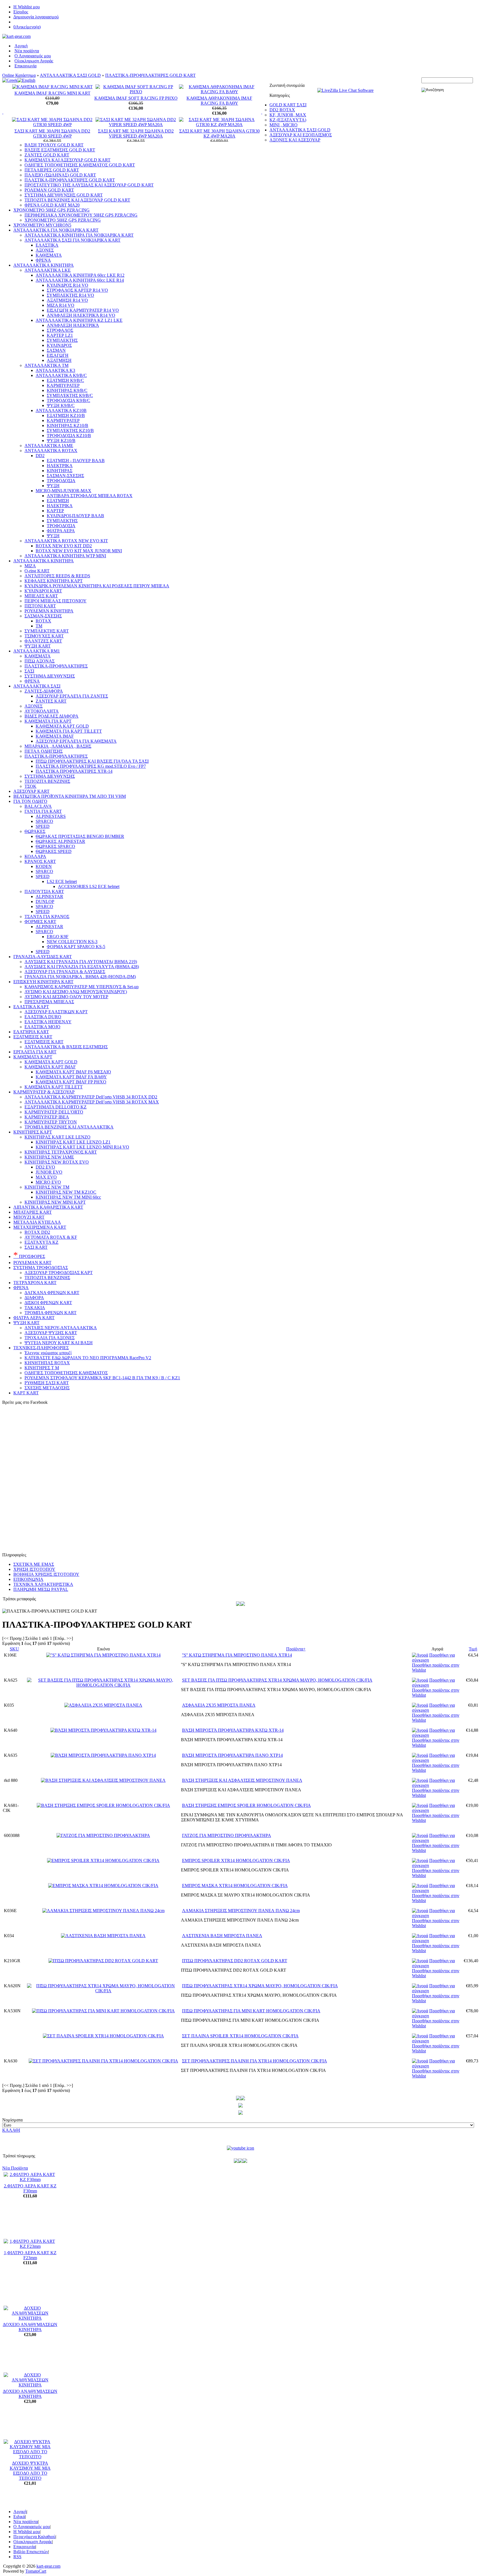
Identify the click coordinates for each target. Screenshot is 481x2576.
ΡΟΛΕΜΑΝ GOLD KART (49, 190)
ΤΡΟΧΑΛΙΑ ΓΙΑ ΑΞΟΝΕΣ (50, 1338)
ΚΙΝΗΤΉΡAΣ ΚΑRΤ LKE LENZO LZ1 (73, 1142)
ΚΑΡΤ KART (26, 1393)
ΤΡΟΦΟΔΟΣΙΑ (61, 481)
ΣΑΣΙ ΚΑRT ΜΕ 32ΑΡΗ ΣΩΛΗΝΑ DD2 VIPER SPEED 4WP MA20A (136, 133)
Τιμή (473, 1649)
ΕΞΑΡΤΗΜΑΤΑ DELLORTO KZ (56, 1107)
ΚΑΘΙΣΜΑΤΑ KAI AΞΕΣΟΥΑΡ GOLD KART (68, 160)
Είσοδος (21, 12)
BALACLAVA (38, 806)
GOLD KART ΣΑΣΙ (288, 105)
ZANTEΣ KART (51, 701)
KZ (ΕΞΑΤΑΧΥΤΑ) (288, 120)
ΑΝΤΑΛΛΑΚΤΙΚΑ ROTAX (51, 451)
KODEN (44, 866)
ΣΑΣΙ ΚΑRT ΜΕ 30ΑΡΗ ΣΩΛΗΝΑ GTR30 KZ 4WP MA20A (219, 133)
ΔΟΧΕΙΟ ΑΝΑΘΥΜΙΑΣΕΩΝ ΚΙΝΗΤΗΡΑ (30, 2327)
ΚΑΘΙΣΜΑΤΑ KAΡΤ (33, 1057)
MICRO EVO (48, 1182)
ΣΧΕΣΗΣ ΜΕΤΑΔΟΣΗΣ (47, 1388)
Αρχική (21, 46)
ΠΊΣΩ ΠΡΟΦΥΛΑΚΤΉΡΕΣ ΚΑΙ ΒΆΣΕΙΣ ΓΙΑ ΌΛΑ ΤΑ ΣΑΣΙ (92, 761)
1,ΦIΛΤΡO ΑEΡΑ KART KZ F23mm (30, 2255)
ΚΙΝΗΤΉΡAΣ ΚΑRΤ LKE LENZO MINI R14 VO (82, 1147)
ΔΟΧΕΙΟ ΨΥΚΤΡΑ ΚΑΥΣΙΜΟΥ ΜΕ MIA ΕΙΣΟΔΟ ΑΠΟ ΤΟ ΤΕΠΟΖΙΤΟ (30, 2471)
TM (39, 626)
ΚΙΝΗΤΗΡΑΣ (60, 471)
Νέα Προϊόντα (15, 2168)
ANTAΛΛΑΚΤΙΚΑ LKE (48, 270)
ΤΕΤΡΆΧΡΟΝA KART (35, 1283)
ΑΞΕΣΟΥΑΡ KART (31, 791)
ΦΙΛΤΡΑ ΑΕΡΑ (61, 531)
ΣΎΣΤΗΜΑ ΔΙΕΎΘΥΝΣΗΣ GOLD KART (64, 195)
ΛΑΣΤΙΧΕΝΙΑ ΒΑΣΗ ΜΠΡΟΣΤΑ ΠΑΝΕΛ (222, 1936)
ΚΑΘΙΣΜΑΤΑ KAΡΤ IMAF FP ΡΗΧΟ (71, 1082)
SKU (14, 1649)
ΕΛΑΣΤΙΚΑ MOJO (42, 1027)
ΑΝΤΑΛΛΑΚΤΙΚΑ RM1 (37, 651)
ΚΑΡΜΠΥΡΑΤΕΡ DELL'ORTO (54, 1112)
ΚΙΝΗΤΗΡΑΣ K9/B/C (67, 390)
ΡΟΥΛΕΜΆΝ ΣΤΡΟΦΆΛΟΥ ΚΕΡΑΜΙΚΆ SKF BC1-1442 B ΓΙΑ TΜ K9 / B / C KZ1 (102, 1378)
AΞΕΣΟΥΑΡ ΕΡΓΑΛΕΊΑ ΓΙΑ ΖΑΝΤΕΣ (72, 696)
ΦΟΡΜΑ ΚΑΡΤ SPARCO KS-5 (76, 947)
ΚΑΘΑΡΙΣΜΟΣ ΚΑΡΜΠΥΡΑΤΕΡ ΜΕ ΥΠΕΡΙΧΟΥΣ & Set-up (82, 987)
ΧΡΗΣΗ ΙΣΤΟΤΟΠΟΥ (34, 1569)
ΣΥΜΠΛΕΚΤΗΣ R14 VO (70, 295)
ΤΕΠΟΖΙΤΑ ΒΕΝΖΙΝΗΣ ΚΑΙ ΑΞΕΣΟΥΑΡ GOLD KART (77, 200)
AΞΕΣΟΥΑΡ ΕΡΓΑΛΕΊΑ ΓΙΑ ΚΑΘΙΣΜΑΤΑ (76, 741)
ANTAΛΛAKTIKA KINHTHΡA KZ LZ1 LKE (79, 320)
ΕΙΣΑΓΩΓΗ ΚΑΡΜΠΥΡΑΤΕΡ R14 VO (83, 310)
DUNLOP (45, 901)
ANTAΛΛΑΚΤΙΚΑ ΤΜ (46, 365)
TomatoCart (36, 2571)
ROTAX (43, 621)
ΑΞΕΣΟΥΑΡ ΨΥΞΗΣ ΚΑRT (51, 1333)
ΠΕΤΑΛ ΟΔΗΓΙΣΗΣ (44, 751)
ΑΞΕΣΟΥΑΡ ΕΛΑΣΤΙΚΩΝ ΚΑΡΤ (56, 1012)
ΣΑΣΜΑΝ (56, 350)
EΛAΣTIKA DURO (43, 1017)
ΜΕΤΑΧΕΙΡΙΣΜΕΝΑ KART (40, 1227)
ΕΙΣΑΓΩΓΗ (58, 355)
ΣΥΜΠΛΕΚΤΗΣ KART (47, 631)
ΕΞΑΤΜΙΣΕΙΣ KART (33, 1037)
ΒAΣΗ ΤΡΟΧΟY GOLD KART (54, 145)
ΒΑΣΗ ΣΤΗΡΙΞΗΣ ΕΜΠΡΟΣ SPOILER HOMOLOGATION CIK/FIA (246, 1805)
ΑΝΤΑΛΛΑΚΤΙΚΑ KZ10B (61, 410)
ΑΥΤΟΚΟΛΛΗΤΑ (42, 711)
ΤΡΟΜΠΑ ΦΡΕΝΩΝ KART (51, 1313)
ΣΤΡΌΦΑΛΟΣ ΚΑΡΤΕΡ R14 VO (77, 290)
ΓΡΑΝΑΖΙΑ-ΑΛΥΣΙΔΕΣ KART (43, 957)
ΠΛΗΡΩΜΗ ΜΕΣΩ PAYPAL (41, 1589)
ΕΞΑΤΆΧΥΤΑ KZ (41, 1242)
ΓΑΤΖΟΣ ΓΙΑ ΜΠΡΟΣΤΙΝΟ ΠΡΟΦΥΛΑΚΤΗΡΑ (227, 1835)
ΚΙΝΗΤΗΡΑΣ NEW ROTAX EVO (57, 1162)
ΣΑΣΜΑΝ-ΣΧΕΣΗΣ (65, 476)
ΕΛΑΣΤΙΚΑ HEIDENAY (48, 1022)
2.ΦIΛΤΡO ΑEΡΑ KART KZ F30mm (30, 2188)
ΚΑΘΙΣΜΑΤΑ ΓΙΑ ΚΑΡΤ (48, 721)
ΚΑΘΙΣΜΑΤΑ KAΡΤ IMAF (50, 1067)
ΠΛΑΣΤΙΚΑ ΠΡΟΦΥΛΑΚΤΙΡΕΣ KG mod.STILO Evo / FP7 (91, 766)
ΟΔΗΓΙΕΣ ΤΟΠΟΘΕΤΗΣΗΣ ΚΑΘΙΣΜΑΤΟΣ (66, 1373)
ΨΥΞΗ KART (38, 646)
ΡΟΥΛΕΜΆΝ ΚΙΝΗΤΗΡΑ (49, 611)
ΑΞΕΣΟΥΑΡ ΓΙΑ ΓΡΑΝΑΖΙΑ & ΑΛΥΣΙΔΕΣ (65, 972)
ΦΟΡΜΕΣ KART (40, 922)
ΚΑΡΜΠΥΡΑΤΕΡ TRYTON (51, 1122)
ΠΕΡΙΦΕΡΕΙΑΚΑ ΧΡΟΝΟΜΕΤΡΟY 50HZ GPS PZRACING (81, 215)
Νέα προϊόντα (27, 51)
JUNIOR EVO (49, 1172)
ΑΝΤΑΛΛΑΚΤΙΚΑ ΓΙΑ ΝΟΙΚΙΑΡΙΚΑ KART (56, 230)
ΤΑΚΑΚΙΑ (35, 1308)
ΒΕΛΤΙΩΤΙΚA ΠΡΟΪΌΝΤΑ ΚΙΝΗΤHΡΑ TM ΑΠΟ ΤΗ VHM (70, 796)
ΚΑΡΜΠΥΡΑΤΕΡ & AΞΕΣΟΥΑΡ (44, 1092)
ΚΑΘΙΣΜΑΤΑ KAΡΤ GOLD (51, 1062)
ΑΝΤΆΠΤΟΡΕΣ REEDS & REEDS (57, 576)
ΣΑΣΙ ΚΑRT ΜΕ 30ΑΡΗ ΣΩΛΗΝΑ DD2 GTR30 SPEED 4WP (52, 133)
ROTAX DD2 (37, 1232)
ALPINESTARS (51, 816)
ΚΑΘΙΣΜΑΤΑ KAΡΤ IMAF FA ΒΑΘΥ (71, 1077)
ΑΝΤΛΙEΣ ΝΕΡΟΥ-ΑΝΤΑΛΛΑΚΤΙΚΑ (61, 1328)
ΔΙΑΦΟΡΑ (34, 1298)
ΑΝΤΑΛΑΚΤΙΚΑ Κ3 (55, 370)
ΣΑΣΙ (29, 671)
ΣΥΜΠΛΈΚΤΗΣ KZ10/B (70, 430)
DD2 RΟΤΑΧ (282, 110)
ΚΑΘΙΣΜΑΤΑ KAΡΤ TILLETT (54, 1087)
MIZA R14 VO (61, 305)
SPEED (43, 826)
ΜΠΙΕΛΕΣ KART (41, 596)
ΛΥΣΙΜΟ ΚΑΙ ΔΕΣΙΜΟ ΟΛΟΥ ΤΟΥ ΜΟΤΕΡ (66, 997)
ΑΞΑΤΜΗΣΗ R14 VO (67, 300)
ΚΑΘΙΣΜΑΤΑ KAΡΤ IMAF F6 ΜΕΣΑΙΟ (73, 1072)
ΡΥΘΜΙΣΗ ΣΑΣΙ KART (47, 1383)
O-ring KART (37, 571)
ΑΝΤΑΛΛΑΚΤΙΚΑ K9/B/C (61, 375)
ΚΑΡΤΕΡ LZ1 (60, 335)
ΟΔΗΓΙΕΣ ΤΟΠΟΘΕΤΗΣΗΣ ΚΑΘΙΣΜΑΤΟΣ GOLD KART (80, 165)
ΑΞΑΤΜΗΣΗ (59, 360)
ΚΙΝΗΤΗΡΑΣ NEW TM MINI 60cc (68, 1197)
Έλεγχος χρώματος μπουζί (48, 1353)
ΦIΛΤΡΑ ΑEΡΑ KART (34, 1318)
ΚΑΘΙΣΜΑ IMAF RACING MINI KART (52, 93)
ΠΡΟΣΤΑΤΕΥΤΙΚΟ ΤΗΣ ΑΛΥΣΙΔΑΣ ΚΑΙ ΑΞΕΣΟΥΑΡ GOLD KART (89, 185)
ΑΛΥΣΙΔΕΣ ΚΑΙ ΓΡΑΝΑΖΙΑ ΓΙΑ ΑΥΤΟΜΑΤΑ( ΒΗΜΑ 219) (81, 962)
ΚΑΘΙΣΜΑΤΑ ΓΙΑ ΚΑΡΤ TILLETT (69, 731)
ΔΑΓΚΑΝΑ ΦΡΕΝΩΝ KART (52, 1293)
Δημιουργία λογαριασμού (36, 17)
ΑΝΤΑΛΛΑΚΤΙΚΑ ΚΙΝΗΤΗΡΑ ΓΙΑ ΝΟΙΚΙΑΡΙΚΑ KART (79, 235)
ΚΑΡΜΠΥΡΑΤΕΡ (63, 385)
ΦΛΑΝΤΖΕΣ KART (43, 641)
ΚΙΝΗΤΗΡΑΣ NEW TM (47, 1187)
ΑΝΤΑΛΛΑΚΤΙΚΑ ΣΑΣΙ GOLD (70, 75)
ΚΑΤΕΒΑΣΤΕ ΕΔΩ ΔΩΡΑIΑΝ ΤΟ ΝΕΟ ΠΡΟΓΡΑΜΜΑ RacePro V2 (88, 1358)
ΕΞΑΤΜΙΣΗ (58, 501)
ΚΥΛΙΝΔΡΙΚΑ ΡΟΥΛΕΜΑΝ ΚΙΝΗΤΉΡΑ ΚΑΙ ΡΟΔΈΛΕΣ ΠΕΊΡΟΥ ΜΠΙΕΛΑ (97, 586)
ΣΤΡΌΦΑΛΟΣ (60, 330)
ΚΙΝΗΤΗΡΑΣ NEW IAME (49, 1157)
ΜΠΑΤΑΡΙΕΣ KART (33, 1212)
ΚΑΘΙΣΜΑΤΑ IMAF (55, 736)
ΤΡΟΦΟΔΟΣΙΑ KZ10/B (69, 436)
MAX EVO (46, 1177)
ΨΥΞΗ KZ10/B (61, 441)
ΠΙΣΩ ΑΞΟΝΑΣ (40, 661)
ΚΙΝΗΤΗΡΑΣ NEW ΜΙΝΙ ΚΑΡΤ (55, 1202)
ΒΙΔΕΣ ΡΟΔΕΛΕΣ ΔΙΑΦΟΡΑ (51, 716)
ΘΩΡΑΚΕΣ (35, 831)
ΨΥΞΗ (53, 486)
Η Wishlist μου (27, 7)
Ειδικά (19, 2517)
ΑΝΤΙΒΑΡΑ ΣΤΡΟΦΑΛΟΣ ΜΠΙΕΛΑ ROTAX (90, 496)
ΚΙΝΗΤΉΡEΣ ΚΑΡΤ (33, 1132)
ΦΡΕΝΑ (43, 260)
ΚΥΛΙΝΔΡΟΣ (59, 345)
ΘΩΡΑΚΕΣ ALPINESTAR (60, 841)
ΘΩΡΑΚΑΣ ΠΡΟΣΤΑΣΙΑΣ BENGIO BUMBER (80, 836)
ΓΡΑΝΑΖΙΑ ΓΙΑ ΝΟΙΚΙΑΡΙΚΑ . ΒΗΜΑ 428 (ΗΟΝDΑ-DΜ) (80, 977)
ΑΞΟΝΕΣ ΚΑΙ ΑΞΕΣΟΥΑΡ (295, 140)
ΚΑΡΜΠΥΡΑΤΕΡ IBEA (47, 1117)
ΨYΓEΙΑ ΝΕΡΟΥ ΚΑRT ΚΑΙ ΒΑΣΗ (59, 1343)
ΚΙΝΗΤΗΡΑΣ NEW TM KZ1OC (66, 1192)
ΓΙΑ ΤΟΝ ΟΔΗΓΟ (30, 801)
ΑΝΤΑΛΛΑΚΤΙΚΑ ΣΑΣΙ (37, 686)
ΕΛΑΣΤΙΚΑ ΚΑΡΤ (31, 1007)
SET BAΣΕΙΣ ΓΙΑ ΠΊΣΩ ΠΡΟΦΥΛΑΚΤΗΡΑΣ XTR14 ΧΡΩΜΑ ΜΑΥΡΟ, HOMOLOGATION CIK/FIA (277, 1680)
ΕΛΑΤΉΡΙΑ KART (31, 1032)
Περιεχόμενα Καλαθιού (34, 2537)
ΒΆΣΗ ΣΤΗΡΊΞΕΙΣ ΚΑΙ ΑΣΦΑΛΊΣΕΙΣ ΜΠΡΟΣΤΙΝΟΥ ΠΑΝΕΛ (242, 1780)
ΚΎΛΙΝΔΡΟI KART (43, 591)
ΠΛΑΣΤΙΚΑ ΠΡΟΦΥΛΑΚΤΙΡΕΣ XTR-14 (74, 771)
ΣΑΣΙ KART (36, 1247)
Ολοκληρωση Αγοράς (34, 61)
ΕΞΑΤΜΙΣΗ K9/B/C (65, 380)
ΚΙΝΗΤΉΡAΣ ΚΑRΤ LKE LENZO (57, 1137)
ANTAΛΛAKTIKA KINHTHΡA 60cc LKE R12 (80, 275)
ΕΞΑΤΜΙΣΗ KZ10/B (66, 415)
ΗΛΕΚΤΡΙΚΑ (60, 466)
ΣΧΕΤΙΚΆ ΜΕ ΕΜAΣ (34, 1564)
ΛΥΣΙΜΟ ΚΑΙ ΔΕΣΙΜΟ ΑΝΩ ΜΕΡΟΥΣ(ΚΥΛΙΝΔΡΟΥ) (76, 992)
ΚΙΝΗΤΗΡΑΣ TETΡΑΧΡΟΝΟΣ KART (61, 1152)
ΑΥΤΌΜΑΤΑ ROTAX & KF (51, 1237)
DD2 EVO (45, 1167)
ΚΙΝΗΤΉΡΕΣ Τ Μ (42, 1368)
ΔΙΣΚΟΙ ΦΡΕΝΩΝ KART (48, 1303)
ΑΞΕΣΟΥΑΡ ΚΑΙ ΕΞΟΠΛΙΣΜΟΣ (301, 135)
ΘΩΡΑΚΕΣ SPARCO (55, 846)
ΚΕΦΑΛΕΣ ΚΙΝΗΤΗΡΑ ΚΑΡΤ (54, 581)
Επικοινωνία (25, 66)
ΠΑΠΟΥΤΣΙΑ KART (44, 891)
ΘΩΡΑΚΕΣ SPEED (54, 851)
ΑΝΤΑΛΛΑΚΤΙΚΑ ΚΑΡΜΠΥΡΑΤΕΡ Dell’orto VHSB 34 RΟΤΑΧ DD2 (91, 1097)
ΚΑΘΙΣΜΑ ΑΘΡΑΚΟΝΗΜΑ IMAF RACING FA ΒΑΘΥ (219, 101)
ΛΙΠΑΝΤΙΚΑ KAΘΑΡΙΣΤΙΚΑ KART (48, 1207)
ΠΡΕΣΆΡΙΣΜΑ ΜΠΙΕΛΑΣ (49, 1002)
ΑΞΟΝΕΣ (45, 250)
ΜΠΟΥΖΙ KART (29, 1217)
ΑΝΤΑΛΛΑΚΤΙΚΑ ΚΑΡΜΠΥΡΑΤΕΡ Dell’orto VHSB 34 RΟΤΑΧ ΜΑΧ (92, 1102)
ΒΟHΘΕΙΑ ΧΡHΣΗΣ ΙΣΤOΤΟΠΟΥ (46, 1574)
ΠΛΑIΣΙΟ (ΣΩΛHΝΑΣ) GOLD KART (60, 175)
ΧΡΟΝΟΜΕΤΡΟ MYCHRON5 (42, 225)
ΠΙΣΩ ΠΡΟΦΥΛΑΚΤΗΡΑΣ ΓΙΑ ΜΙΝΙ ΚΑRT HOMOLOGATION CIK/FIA (251, 2011)
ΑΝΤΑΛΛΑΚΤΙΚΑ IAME (49, 446)
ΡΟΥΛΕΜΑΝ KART (32, 1263)
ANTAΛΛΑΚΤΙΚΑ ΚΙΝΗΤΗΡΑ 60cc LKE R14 (80, 280)
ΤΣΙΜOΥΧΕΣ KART (44, 636)
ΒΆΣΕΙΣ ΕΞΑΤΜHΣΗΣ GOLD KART (60, 150)
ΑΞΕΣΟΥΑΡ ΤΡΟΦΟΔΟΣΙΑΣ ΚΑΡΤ (59, 1273)
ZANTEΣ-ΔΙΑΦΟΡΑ (44, 691)
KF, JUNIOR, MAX (288, 115)
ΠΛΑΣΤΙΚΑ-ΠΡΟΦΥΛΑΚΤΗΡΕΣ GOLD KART (150, 75)
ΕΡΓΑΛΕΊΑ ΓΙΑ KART (35, 1052)
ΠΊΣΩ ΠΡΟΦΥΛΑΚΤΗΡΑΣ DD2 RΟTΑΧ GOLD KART (235, 1961)
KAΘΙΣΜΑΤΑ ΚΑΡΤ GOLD (62, 726)
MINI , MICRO (284, 125)
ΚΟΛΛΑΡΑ (35, 856)
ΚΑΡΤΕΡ (55, 511)
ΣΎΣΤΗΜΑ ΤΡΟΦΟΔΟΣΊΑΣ (41, 1268)
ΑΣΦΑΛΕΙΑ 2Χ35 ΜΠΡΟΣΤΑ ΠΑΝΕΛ (219, 1705)
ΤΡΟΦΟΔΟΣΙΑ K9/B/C (68, 400)
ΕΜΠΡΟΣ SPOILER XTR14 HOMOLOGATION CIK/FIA (236, 1860)
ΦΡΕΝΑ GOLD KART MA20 (52, 205)
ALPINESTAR (49, 896)
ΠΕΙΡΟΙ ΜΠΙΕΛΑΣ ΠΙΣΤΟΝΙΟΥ (56, 601)
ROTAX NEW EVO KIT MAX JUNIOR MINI (79, 551)
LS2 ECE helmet (62, 881)
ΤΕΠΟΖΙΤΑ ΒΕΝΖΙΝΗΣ (47, 781)
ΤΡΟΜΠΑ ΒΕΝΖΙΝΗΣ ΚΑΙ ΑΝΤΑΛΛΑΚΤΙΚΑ (69, 1127)
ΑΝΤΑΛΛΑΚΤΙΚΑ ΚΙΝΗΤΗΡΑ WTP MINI (65, 556)
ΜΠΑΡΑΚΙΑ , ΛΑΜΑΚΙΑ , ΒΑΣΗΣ (58, 746)
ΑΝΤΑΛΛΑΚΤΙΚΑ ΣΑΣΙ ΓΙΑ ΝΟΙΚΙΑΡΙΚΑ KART (73, 240)
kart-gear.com (48, 2566)
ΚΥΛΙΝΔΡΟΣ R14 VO (68, 285)
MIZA (30, 566)
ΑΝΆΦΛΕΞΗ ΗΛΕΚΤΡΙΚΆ (73, 325)
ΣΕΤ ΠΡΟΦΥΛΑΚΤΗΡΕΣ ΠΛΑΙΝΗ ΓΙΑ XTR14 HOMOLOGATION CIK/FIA (255, 2061)
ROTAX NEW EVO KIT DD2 (64, 546)
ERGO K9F (58, 937)
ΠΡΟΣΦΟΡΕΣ (29, 1256)
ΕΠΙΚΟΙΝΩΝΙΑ (28, 1579)
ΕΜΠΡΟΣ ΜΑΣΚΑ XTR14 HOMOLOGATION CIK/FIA (235, 1886)
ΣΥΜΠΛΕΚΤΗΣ (62, 340)
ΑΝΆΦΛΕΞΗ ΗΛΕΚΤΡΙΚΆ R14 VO (81, 315)
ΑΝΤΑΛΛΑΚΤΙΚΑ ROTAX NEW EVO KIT (66, 541)
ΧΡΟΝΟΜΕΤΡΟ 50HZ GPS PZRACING (51, 210)
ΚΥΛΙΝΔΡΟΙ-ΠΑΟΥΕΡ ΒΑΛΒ (75, 516)
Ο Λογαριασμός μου (33, 56)
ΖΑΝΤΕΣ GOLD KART (47, 155)
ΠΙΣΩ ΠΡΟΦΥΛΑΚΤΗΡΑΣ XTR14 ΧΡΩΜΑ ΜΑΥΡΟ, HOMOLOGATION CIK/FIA (260, 1986)
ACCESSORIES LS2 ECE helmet (89, 886)
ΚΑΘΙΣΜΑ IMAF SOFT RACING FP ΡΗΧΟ (136, 98)
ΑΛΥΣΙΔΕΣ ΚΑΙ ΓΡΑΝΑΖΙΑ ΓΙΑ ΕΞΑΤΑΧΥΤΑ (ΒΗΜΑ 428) (82, 967)
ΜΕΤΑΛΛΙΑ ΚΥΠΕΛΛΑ (37, 1222)
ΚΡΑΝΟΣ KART (40, 861)
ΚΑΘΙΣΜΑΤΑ (49, 255)
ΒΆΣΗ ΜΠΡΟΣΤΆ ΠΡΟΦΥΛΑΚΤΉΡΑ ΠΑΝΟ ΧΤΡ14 (232, 1755)
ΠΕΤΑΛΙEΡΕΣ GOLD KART (52, 170)
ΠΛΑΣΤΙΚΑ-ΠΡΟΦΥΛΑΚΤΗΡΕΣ (56, 666)
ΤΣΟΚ (30, 786)
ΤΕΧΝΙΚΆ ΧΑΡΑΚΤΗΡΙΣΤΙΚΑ (43, 1584)
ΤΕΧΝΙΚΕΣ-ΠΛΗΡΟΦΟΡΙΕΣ (41, 1348)
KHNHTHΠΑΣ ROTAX (47, 1363)
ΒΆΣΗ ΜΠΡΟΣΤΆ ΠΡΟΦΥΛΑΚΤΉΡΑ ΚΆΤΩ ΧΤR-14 (233, 1730)
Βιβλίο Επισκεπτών (31, 2552)
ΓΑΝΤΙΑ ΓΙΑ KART (43, 811)
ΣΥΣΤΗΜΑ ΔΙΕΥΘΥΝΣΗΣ (50, 676)
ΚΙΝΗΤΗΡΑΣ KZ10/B (68, 425)
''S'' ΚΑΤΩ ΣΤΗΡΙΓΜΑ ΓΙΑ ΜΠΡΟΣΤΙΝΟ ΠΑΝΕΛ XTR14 (237, 1655)
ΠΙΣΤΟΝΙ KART (40, 606)
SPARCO (44, 821)
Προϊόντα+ (296, 1649)
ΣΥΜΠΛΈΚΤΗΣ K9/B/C (70, 395)
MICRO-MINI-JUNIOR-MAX (63, 491)
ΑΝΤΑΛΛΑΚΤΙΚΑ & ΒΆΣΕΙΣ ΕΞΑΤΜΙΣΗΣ (66, 1047)
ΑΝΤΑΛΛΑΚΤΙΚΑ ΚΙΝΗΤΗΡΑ (44, 265)
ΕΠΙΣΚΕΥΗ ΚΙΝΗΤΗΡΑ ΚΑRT (43, 982)
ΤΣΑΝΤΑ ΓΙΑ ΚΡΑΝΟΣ (47, 917)
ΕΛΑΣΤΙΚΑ (47, 245)
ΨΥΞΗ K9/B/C (61, 405)
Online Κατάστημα (19, 75)
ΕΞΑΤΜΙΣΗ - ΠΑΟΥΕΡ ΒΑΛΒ (76, 461)
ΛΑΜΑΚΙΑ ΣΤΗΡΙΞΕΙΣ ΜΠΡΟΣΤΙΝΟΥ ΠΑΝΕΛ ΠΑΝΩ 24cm (241, 1911)
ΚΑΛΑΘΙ (11, 2130)
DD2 (40, 456)
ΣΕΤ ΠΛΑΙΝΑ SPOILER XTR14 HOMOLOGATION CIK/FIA (240, 2036)
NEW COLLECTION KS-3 (72, 942)
